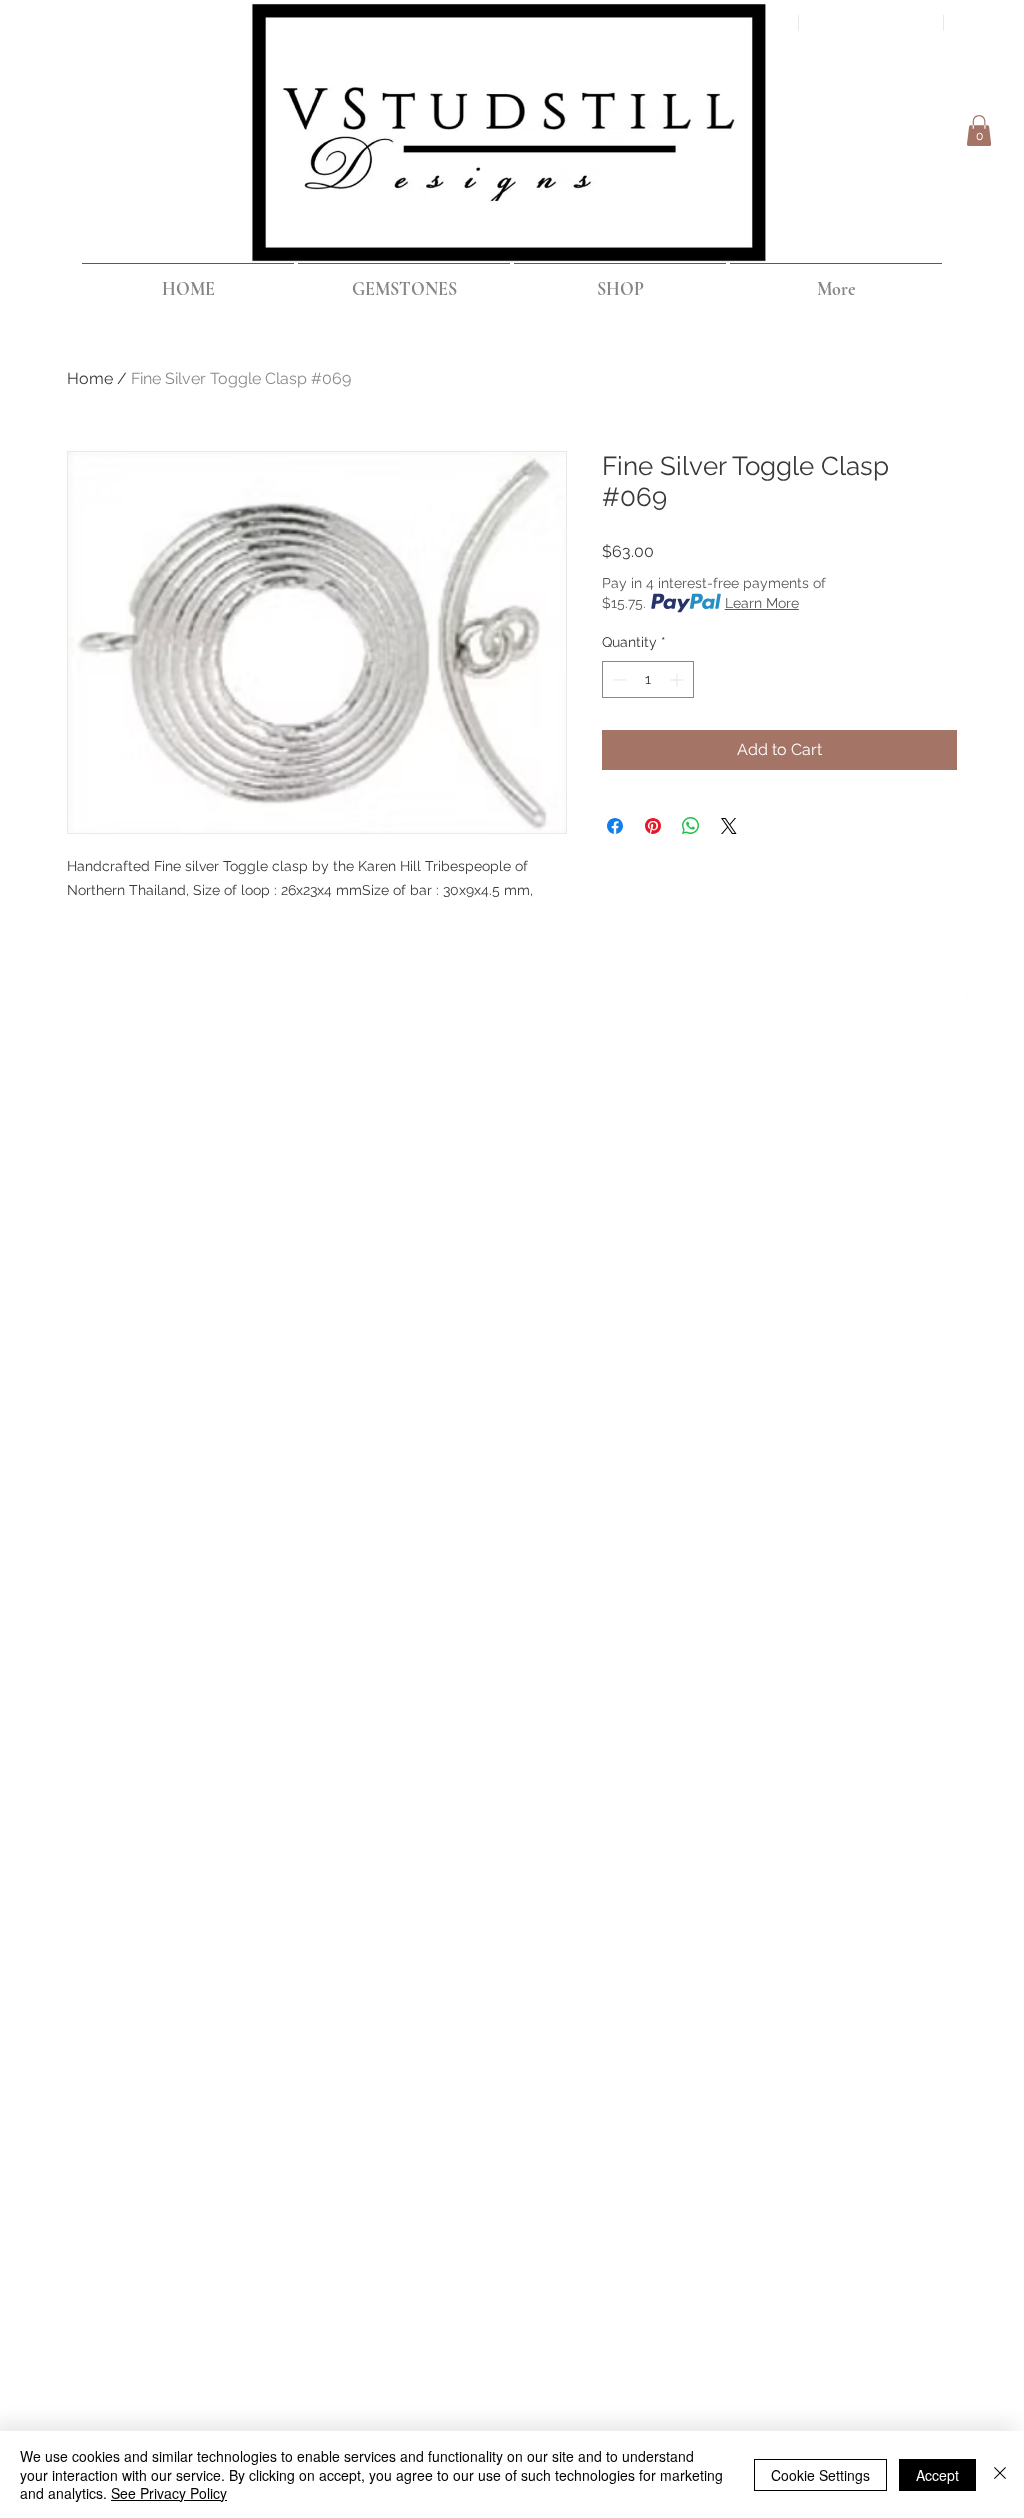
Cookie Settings (820, 2475)
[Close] (1000, 2474)
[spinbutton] (648, 679)
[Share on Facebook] (615, 826)
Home (90, 378)
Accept (937, 2475)
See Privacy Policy (169, 2493)
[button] (979, 130)
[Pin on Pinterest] (653, 826)
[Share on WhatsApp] (691, 826)
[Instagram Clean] (974, 992)
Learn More (762, 603)
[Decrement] (617, 679)
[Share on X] (729, 826)
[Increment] (678, 679)
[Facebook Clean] (894, 992)
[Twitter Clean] (934, 992)
